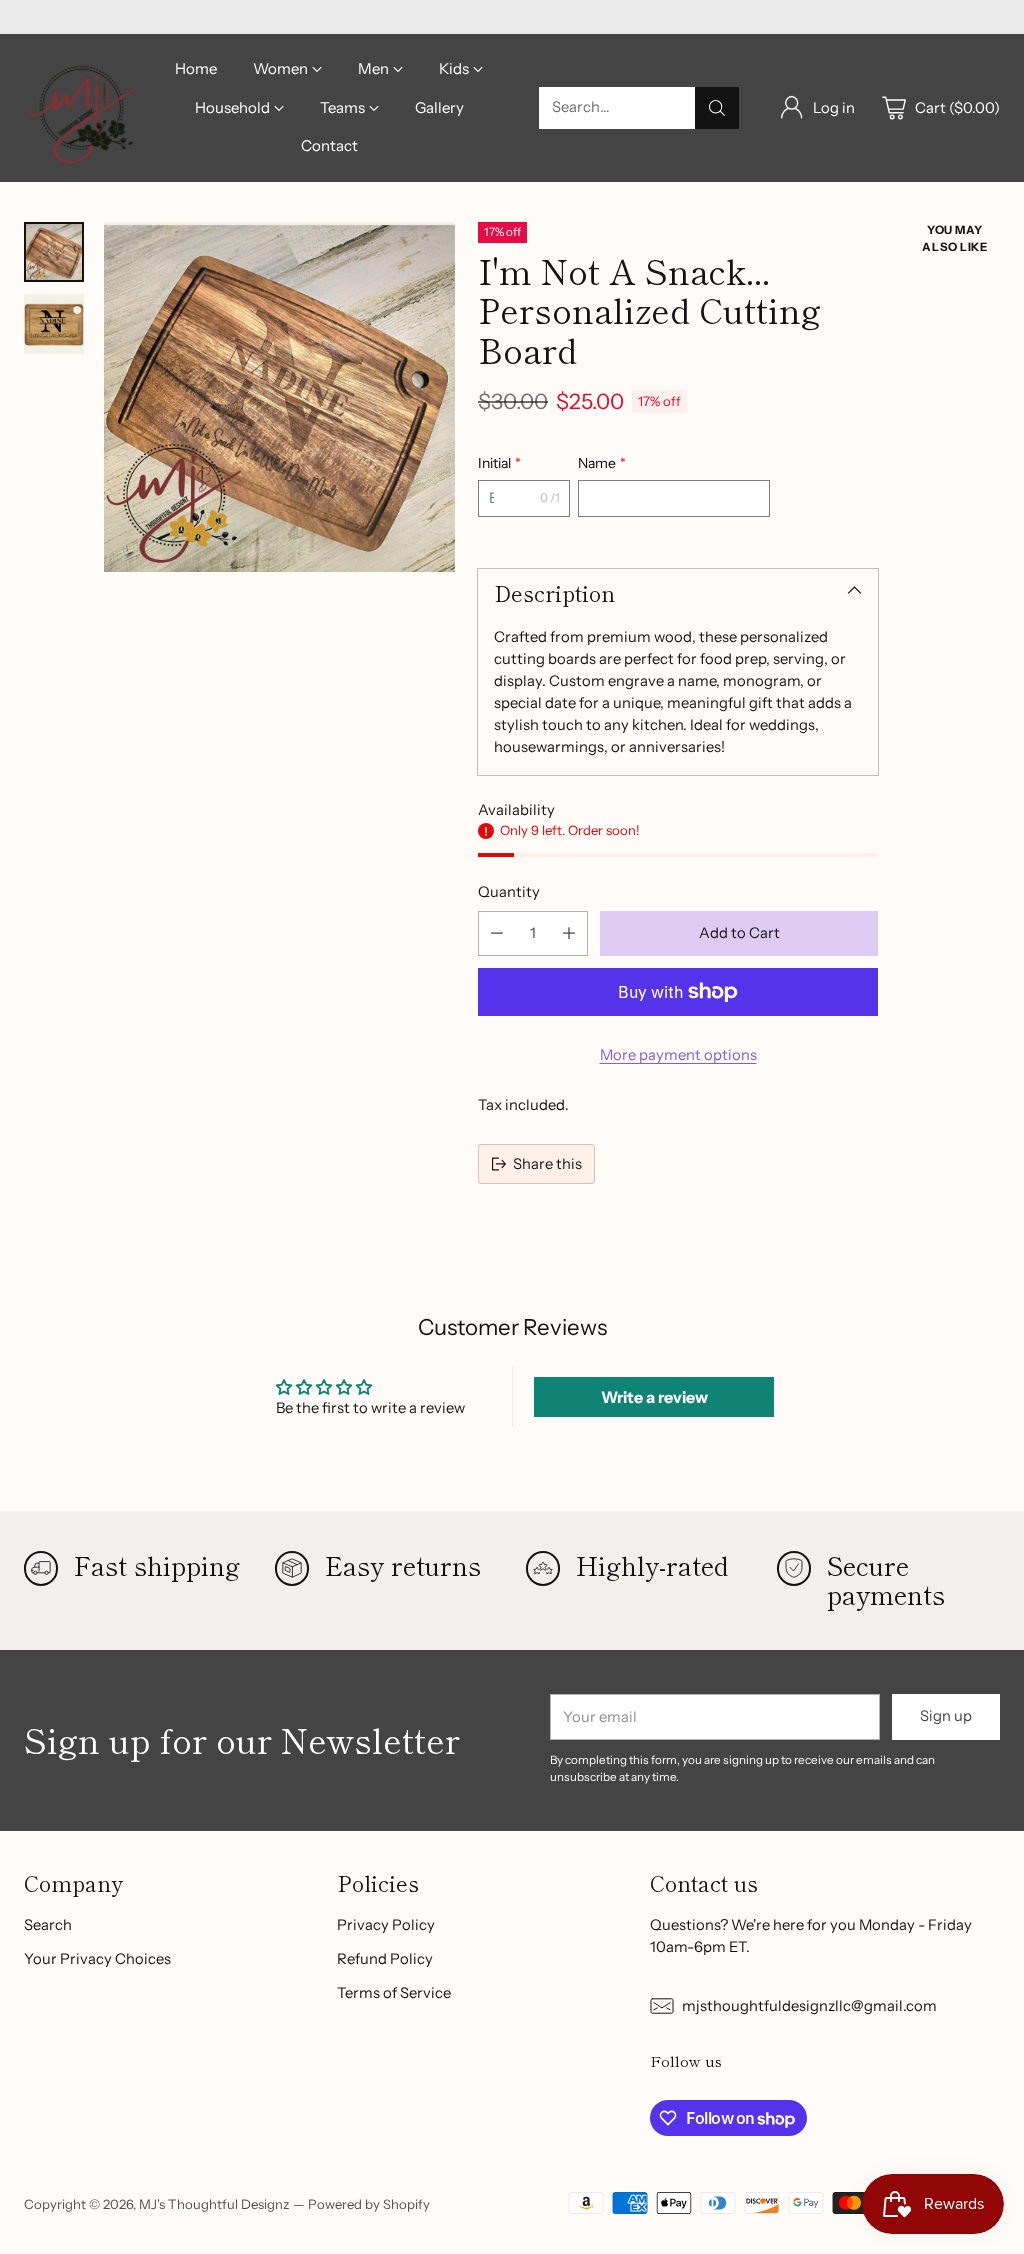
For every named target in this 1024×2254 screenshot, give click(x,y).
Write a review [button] (654, 1397)
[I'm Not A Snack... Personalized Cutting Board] (279, 397)
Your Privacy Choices (97, 1959)
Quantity (509, 892)
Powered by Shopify (369, 2204)
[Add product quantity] (569, 933)
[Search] (717, 108)
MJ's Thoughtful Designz (214, 2204)
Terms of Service (394, 1993)
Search (48, 1925)
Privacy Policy (386, 1925)
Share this (547, 1164)
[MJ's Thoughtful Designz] (81, 107)
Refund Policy (385, 1959)
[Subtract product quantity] (497, 933)
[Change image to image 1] (54, 252)
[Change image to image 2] (54, 324)
